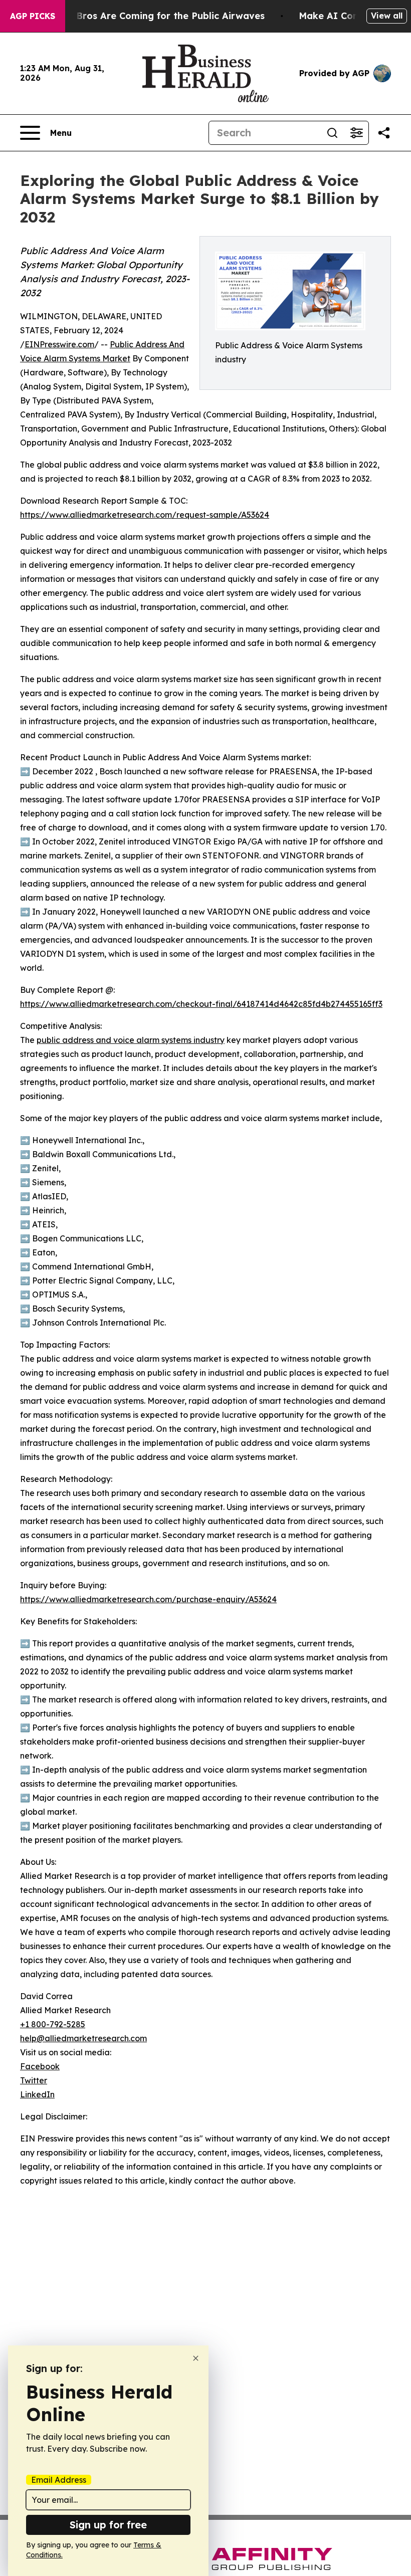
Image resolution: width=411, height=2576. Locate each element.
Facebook (40, 2066)
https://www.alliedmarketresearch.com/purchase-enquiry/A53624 (148, 1599)
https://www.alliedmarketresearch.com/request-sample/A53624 (145, 515)
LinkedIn (37, 2094)
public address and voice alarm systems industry (131, 1040)
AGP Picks (33, 16)
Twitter (34, 2080)
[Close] (196, 2358)
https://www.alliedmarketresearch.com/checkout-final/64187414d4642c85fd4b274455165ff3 (201, 1004)
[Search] (332, 133)
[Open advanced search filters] (356, 133)
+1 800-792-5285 (53, 2024)
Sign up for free (108, 2525)
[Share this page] (384, 133)
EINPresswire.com (59, 344)
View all (387, 16)
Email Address (59, 2480)
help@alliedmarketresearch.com (83, 2038)
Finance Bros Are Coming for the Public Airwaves (151, 16)
